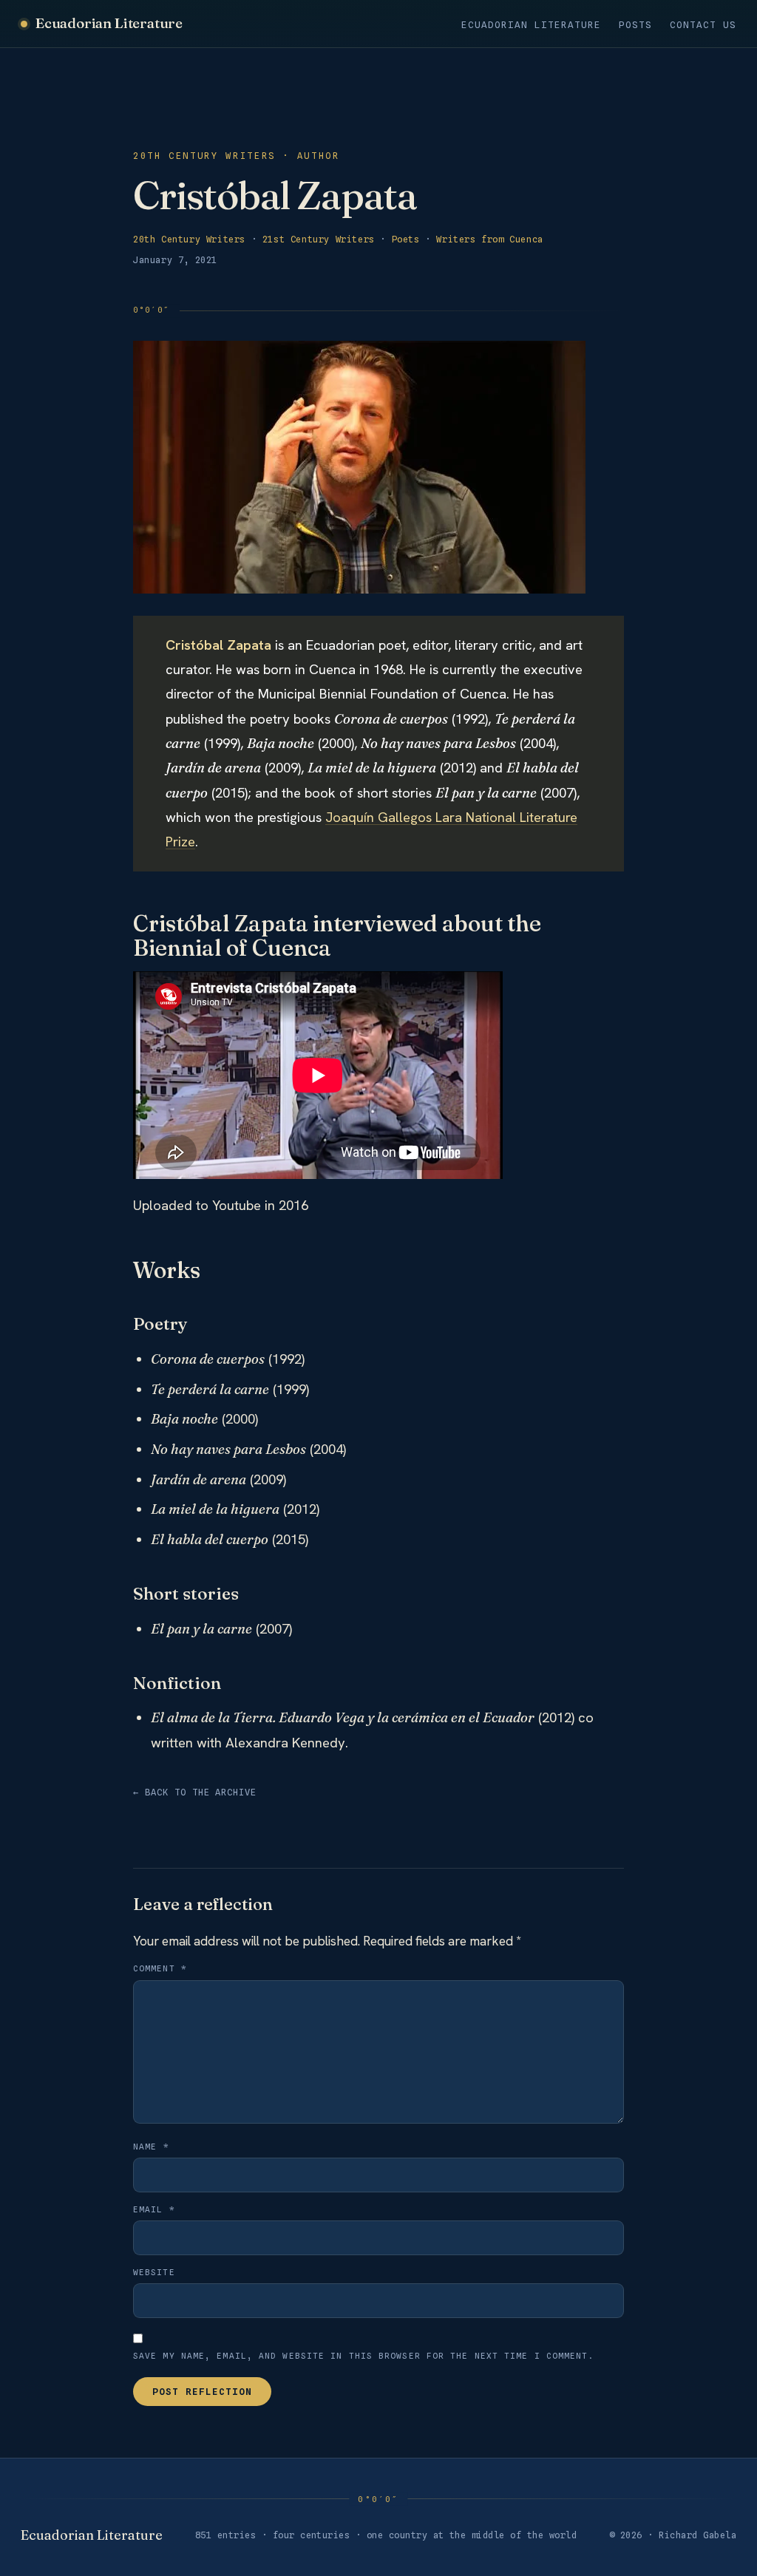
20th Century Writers (189, 239)
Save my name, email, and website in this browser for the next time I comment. (364, 2356)
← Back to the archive (195, 1792)
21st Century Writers (319, 239)
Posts (635, 25)
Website (154, 2272)
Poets (406, 239)
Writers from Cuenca (489, 239)
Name (151, 2147)
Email (154, 2209)
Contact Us (703, 25)
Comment (160, 1968)
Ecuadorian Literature (109, 23)
